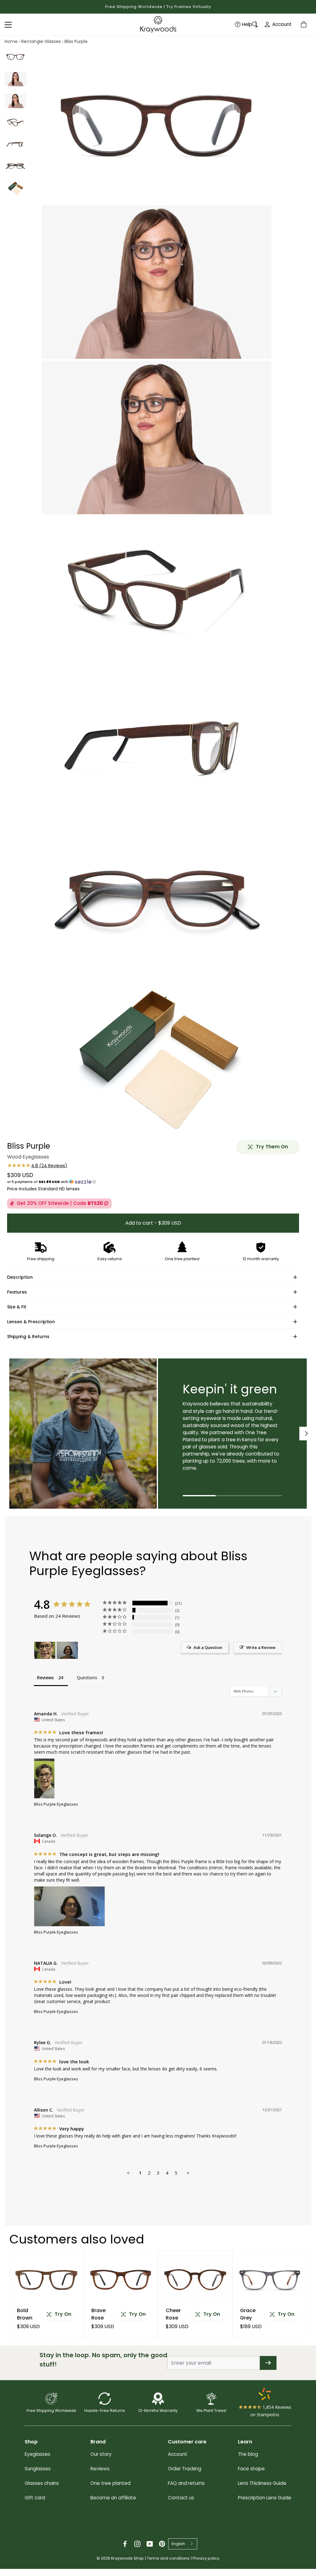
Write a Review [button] (261, 1647)
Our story (101, 2454)
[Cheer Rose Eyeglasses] (195, 2280)
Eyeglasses (37, 2454)
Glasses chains (42, 2483)
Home (11, 41)
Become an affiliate (113, 2498)
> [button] (188, 2173)
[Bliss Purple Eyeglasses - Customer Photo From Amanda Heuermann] (45, 1650)
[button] (153, 1182)
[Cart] (305, 24)
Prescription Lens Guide (265, 2498)
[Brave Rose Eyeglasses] (121, 2280)
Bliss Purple (76, 41)
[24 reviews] (37, 1166)
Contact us (181, 2498)
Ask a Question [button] (208, 1647)
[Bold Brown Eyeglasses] (46, 2280)
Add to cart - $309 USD (153, 1223)
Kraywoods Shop (127, 2558)
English (178, 2544)
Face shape (251, 2469)
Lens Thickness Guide (262, 2483)
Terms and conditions (168, 2558)
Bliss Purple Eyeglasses (56, 1804)
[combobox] (183, 2544)
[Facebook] (125, 2544)
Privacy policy (206, 2558)
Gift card (35, 2498)
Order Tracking (185, 2469)
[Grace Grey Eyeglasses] (270, 2280)
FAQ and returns (186, 2483)
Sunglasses (38, 2469)
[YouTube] (150, 2544)
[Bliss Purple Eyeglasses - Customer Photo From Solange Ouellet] (67, 1650)
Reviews (100, 2469)
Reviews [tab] (45, 1678)
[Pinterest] (162, 2544)
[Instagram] (137, 2544)
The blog (248, 2454)
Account (282, 24)
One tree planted (110, 2483)
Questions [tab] (87, 1678)
